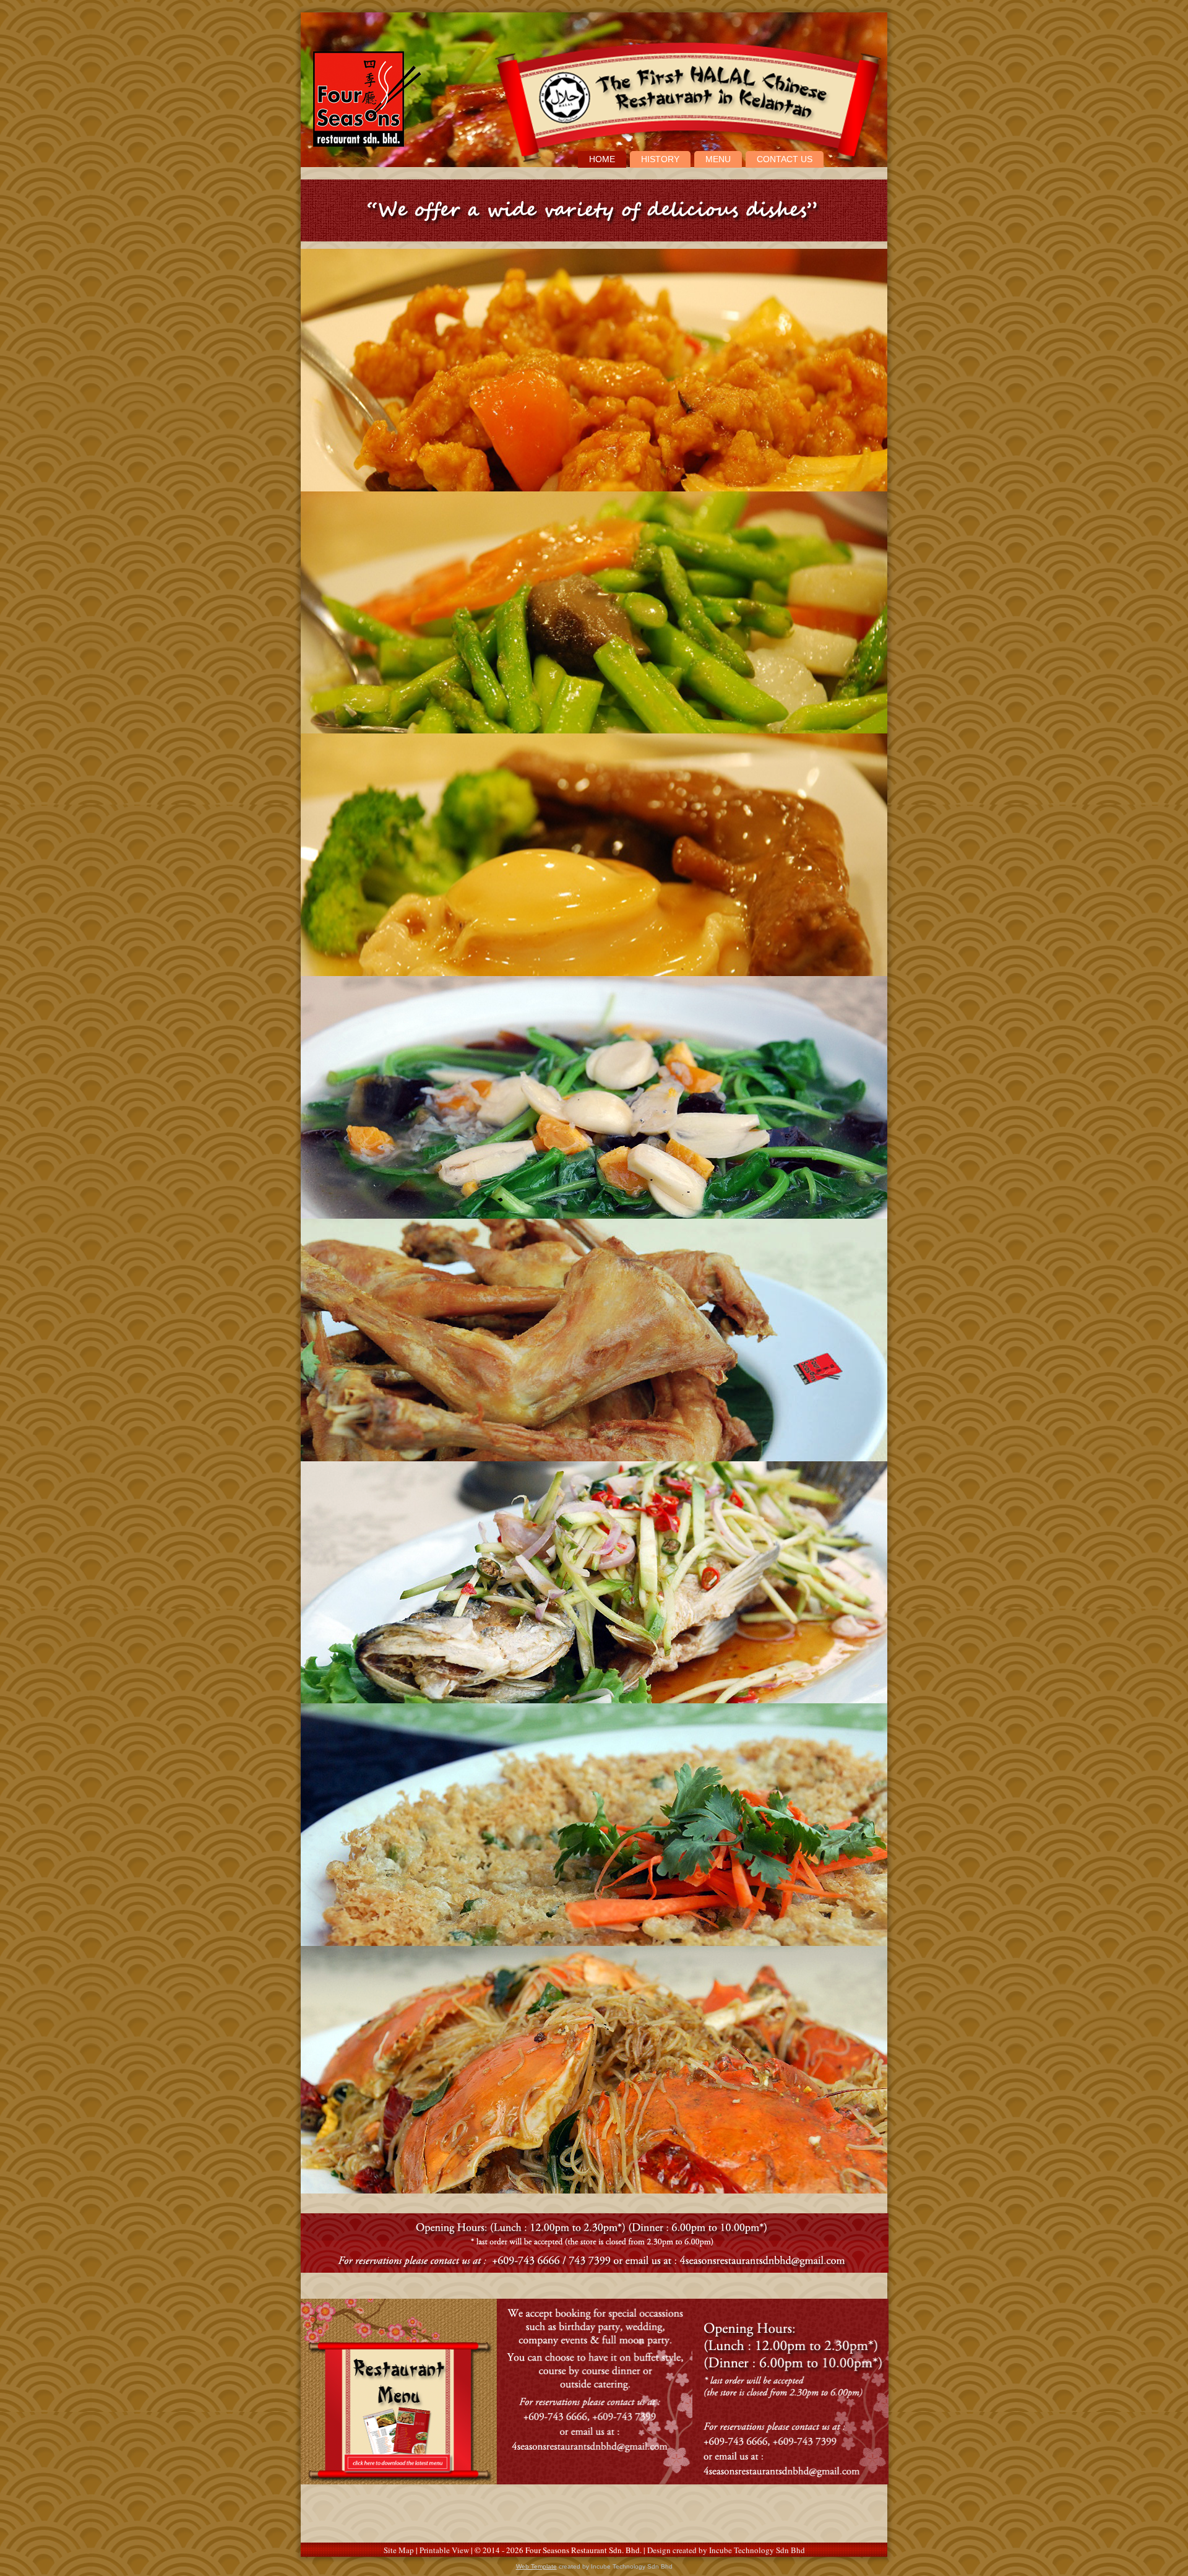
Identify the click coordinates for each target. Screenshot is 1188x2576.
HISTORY (660, 159)
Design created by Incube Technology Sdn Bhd (726, 2550)
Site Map (399, 2550)
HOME (602, 159)
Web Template (536, 2566)
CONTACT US (785, 159)
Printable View (444, 2550)
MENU (718, 159)
